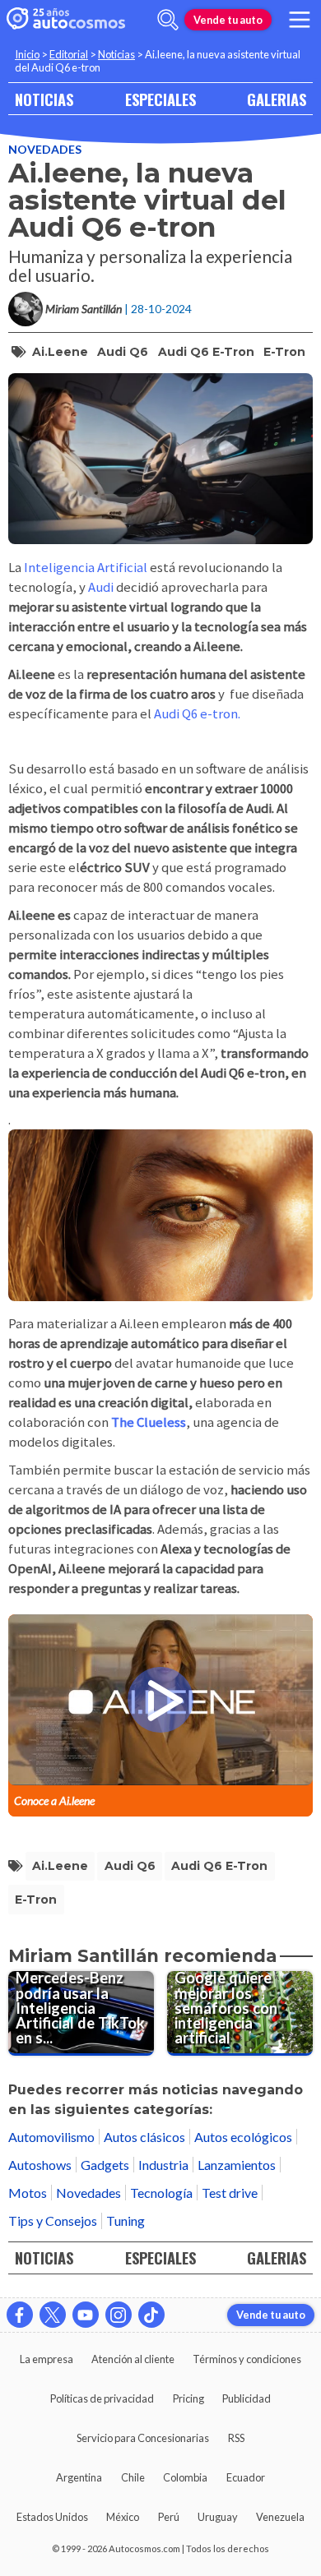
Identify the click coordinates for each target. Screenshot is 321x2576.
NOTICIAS (44, 99)
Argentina (79, 2477)
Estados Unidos (52, 2517)
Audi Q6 (123, 352)
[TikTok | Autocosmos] (151, 2315)
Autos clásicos (144, 2137)
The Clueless (149, 1422)
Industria (163, 2165)
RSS (236, 2438)
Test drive (230, 2193)
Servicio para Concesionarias (143, 2438)
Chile (133, 2477)
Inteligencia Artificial (87, 567)
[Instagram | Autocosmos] (119, 2315)
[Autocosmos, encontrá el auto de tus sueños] (66, 20)
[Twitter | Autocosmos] (53, 2315)
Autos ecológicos (243, 2137)
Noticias (116, 54)
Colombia (185, 2477)
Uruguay (218, 2517)
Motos (28, 2193)
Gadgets (105, 2165)
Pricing (188, 2398)
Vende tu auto (228, 20)
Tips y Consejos (53, 2221)
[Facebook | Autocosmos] (20, 2315)
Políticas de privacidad (102, 2398)
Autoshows (40, 2165)
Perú (169, 2517)
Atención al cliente (133, 2359)
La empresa (47, 2359)
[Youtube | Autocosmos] (86, 2315)
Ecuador (246, 2477)
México (123, 2517)
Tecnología (161, 2193)
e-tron (284, 352)
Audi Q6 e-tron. (197, 713)
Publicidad (247, 2398)
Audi (102, 587)
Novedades (45, 149)
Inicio (27, 54)
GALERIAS (277, 99)
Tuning (126, 2221)
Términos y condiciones (247, 2359)
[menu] (300, 20)
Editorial (69, 54)
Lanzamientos (237, 2165)
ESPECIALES (160, 99)
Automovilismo (51, 2137)
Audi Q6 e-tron (206, 352)
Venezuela (280, 2517)
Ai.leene (60, 352)
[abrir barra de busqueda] (168, 20)
